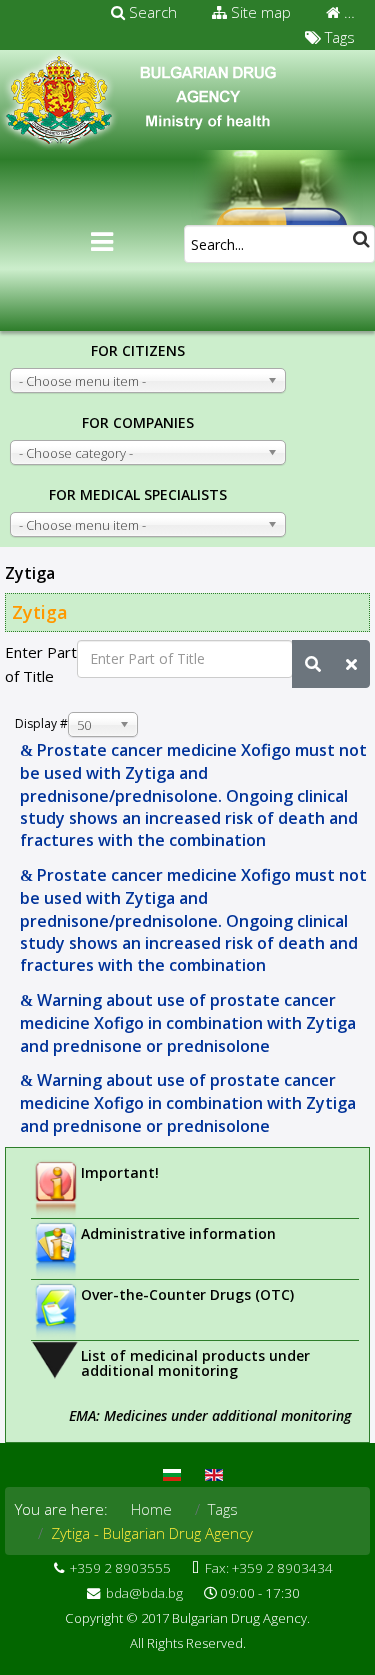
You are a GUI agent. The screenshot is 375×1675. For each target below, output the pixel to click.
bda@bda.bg (144, 1593)
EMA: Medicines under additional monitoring (210, 1415)
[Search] (313, 664)
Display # (41, 723)
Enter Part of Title (41, 664)
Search (151, 12)
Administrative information (178, 1233)
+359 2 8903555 (120, 1568)
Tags (338, 37)
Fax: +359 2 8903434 (269, 1568)
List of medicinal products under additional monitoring (195, 1363)
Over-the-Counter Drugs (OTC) (187, 1294)
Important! (120, 1172)
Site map (259, 12)
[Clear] (351, 664)
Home (151, 1509)
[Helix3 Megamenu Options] (102, 242)
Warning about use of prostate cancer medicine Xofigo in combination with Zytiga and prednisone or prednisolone (188, 1023)
